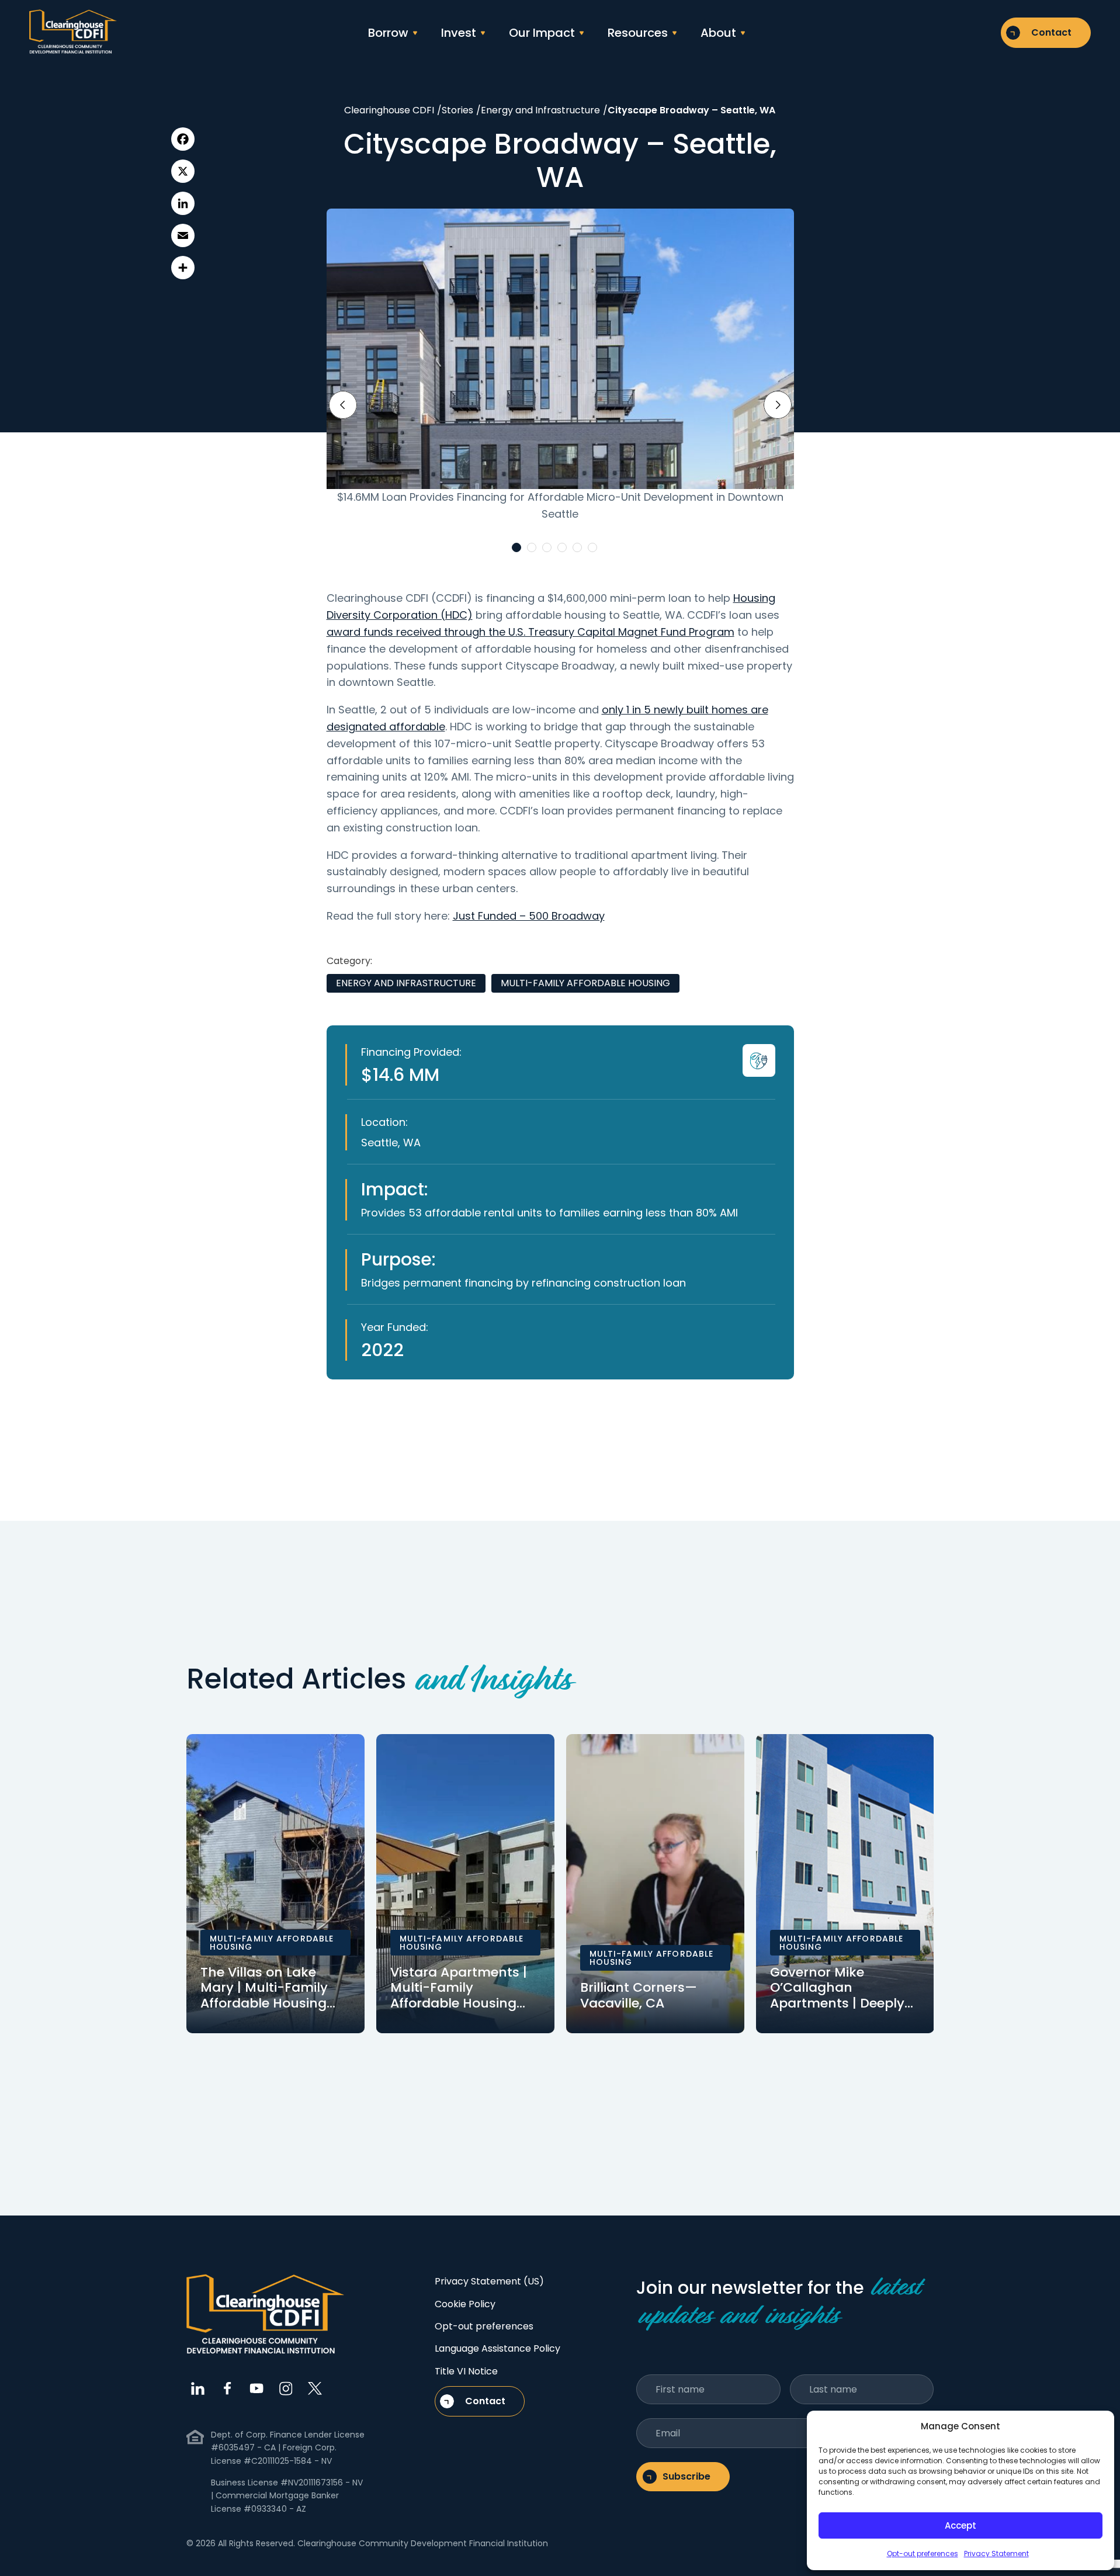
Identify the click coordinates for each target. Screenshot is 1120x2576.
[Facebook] (183, 139)
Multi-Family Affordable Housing (585, 983)
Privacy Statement (996, 2554)
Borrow (388, 33)
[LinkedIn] (183, 203)
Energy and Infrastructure (406, 983)
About (718, 33)
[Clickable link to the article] (275, 1884)
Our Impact (542, 33)
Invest (459, 33)
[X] (183, 171)
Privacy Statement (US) (489, 2281)
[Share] (183, 268)
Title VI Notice (466, 2371)
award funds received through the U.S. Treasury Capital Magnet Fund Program (530, 632)
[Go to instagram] (286, 2388)
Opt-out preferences (923, 2554)
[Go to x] (315, 2388)
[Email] (183, 235)
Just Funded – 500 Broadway (529, 916)
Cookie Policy (465, 2304)
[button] (516, 547)
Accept (961, 2525)
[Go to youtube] (256, 2388)
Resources (638, 33)
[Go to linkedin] (198, 2388)
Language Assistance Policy (497, 2348)
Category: (349, 961)
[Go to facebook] (227, 2388)
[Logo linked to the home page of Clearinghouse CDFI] (73, 32)
